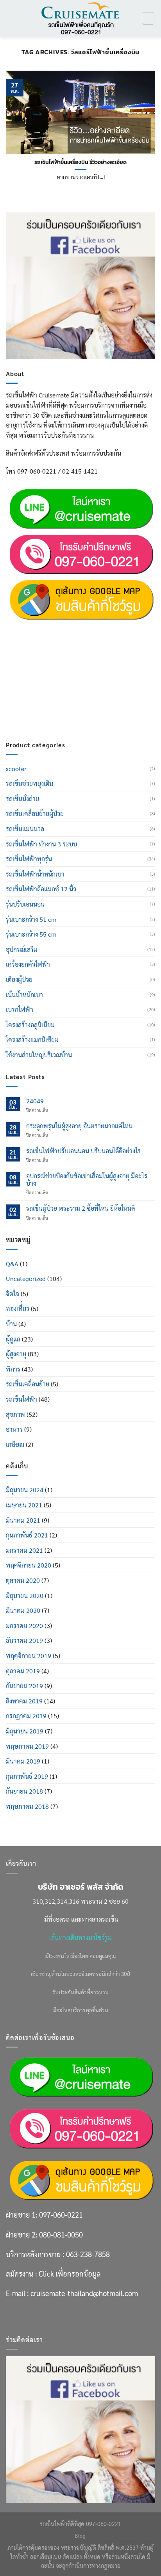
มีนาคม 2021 (23, 1520)
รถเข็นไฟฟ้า (21, 1399)
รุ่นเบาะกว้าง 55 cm (31, 934)
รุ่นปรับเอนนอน (25, 904)
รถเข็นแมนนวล (25, 829)
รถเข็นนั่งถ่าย (22, 799)
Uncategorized (26, 1278)
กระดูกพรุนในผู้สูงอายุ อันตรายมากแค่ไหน (79, 1126)
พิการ (13, 1369)
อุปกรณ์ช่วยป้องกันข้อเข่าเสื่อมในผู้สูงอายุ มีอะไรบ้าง (87, 1179)
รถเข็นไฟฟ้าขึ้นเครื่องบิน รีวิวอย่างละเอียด (80, 162)
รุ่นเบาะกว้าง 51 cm (31, 919)
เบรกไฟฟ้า (20, 1009)
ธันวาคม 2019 (24, 1640)
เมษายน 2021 (24, 1505)
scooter (16, 769)
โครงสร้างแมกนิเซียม (32, 1039)
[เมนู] (11, 18)
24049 (35, 1101)
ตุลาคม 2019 (23, 1671)
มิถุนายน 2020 (25, 1595)
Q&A (12, 1264)
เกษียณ (15, 1444)
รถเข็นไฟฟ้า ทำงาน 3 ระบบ (41, 844)
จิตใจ (13, 1294)
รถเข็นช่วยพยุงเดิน (30, 783)
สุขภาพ (15, 1414)
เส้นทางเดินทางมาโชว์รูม (80, 1937)
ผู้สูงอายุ (16, 1354)
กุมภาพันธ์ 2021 (27, 1535)
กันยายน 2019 (24, 1686)
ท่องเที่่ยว (18, 1308)
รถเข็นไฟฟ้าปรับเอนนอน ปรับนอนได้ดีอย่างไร (83, 1151)
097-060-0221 (61, 628)
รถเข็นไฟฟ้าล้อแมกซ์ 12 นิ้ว (41, 889)
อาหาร (14, 1429)
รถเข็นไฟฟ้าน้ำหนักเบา (35, 874)
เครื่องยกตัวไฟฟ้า (28, 964)
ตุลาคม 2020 (23, 1580)
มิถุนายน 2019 (25, 1731)
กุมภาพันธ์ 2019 (27, 1776)
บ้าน (11, 1324)
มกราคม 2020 (24, 1626)
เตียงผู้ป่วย (19, 979)
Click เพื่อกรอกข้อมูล (70, 686)
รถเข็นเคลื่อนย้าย (28, 1384)
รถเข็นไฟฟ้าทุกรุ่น (29, 859)
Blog (80, 2536)
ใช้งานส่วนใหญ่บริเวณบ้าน (39, 1055)
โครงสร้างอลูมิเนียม (30, 1025)
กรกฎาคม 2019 (26, 1716)
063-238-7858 (88, 667)
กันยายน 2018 (24, 1791)
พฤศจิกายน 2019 (29, 1656)
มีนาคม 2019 (23, 1761)
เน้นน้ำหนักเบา (24, 995)
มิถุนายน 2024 (25, 1490)
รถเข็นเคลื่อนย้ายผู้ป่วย (35, 813)
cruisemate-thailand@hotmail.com (84, 706)
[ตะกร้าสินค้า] (148, 18)
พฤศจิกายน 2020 (29, 1565)
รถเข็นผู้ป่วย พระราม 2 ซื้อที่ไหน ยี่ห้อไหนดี (80, 1208)
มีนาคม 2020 (23, 1610)
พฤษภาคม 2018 (27, 1806)
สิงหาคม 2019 (24, 1701)
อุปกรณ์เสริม (22, 949)
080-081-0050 (61, 647)
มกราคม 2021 (24, 1550)
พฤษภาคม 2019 (27, 1746)
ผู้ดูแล (13, 1339)
